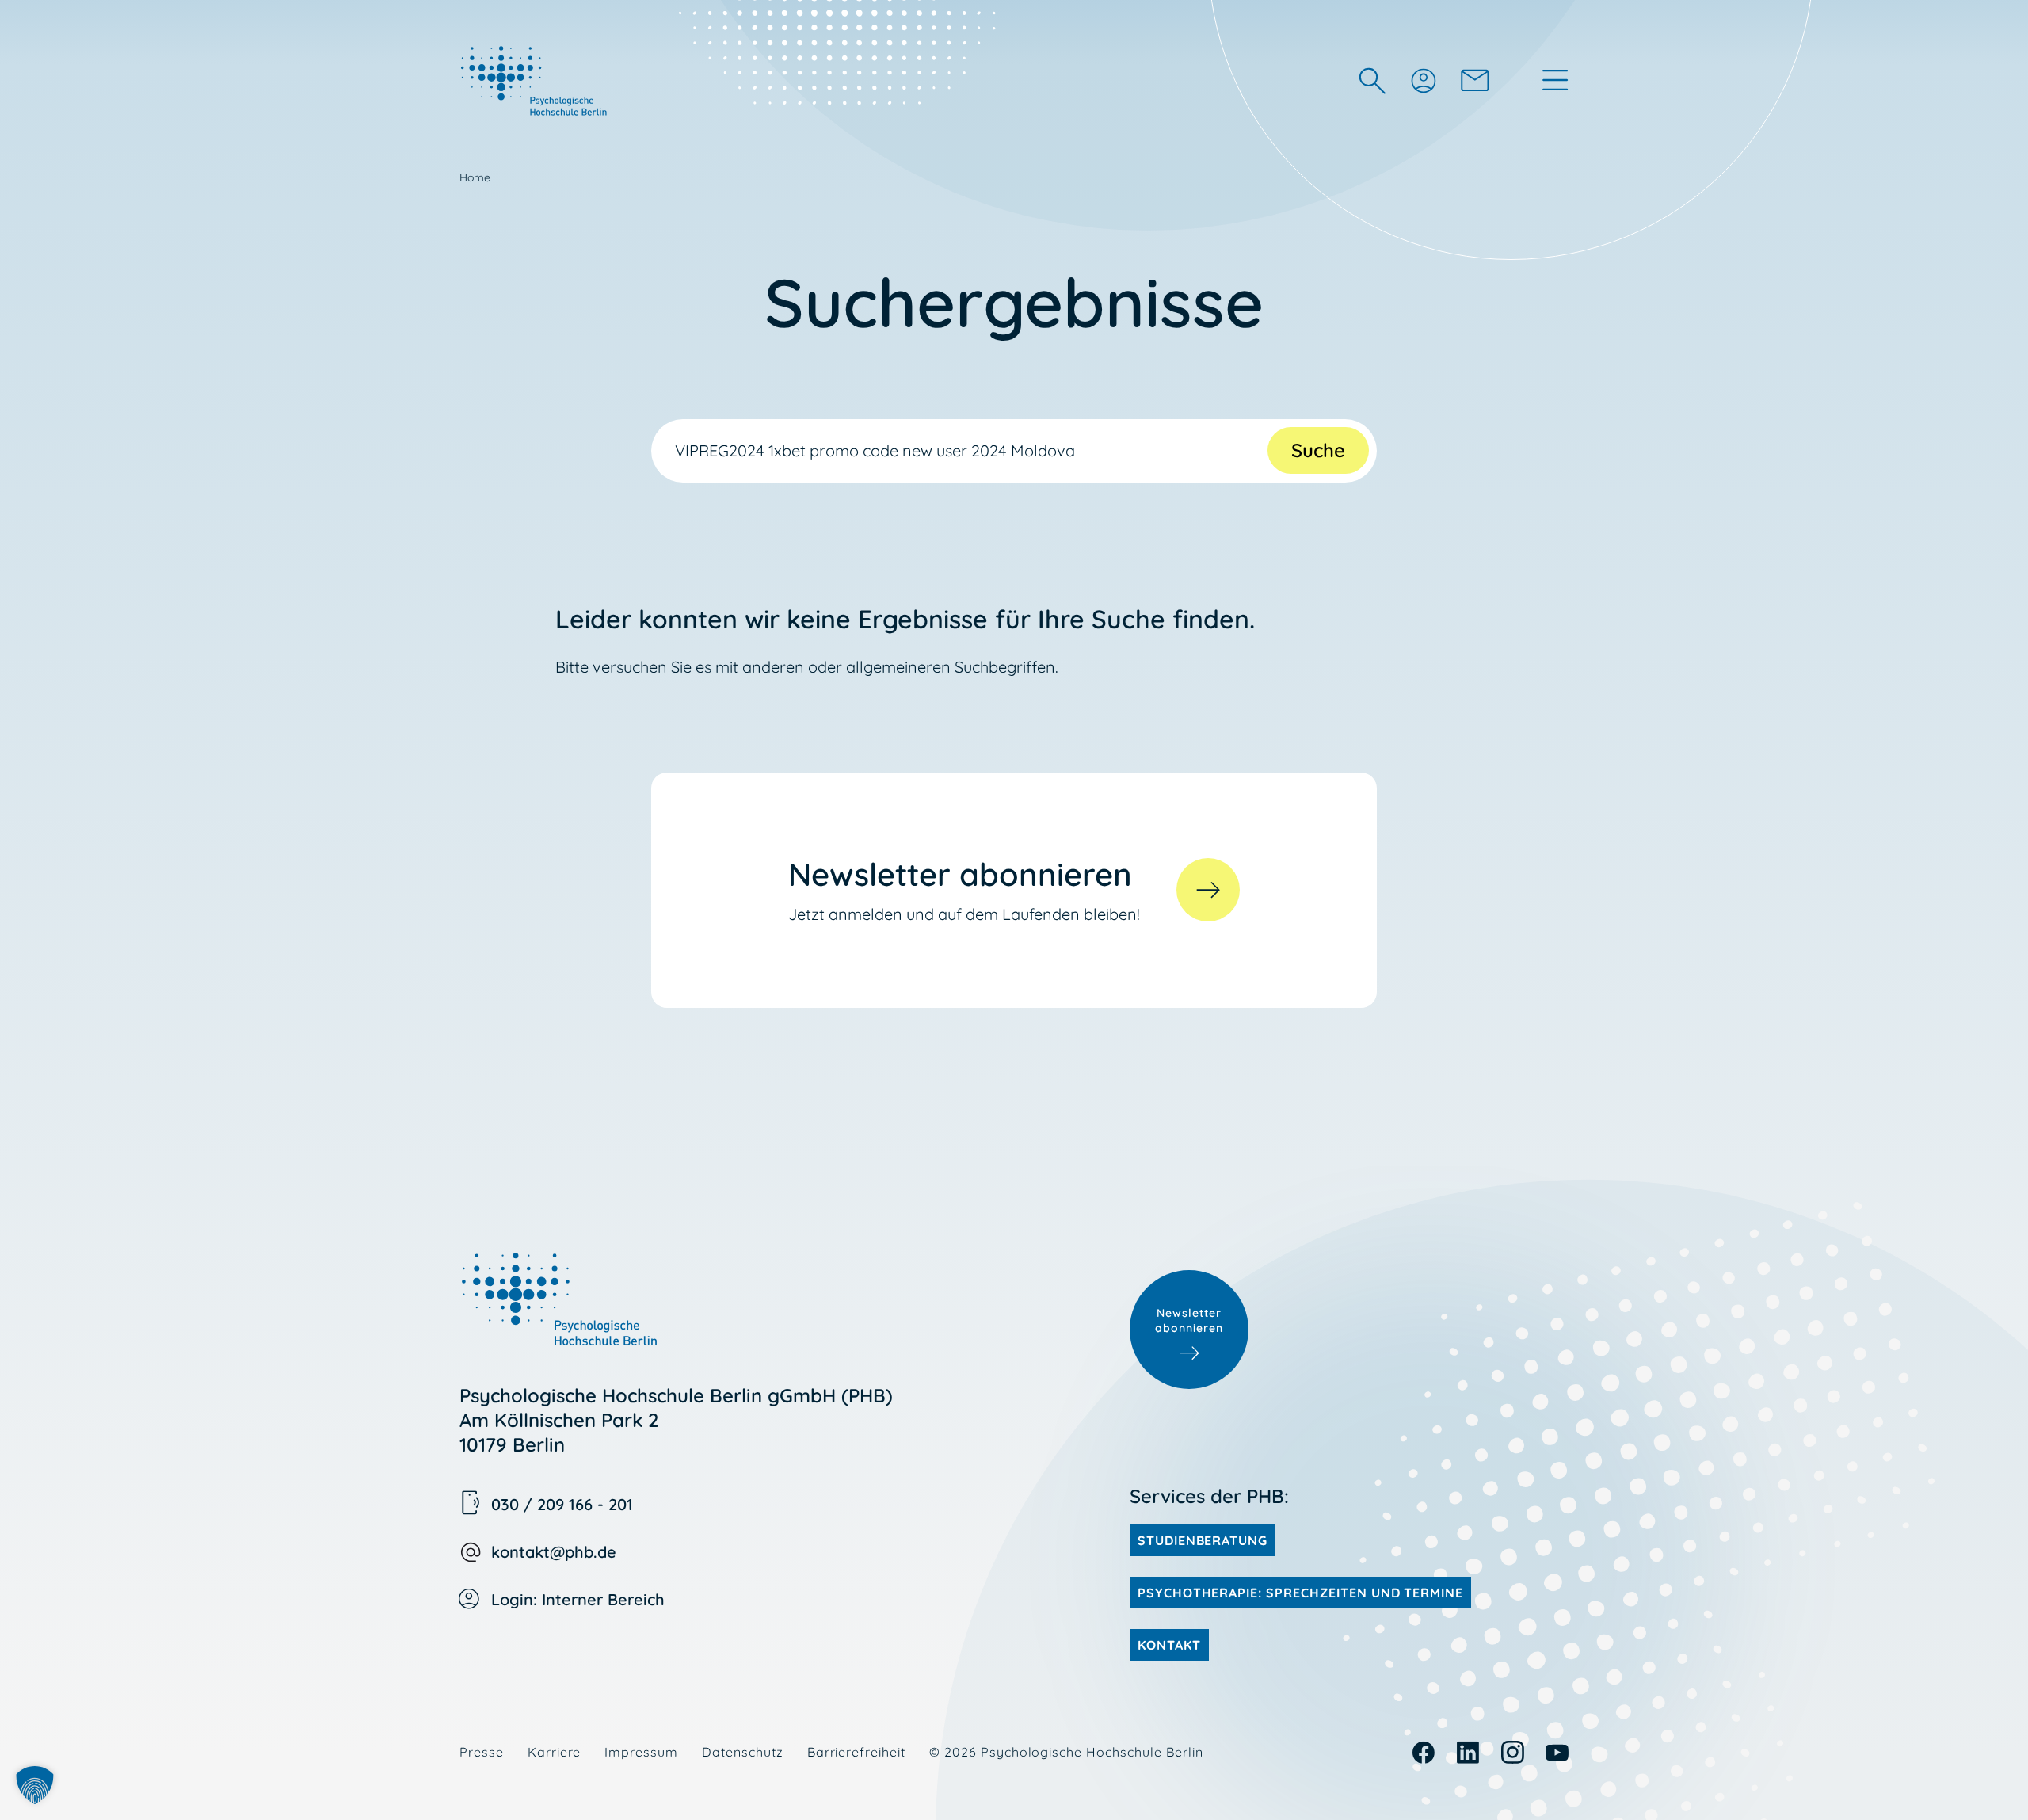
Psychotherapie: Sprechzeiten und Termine (1300, 1593)
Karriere (555, 1752)
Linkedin (1468, 1752)
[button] (35, 1785)
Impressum (641, 1752)
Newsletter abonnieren (1189, 1321)
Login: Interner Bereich (578, 1599)
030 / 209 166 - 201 (562, 1504)
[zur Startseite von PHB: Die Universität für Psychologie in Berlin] (536, 80)
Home (475, 177)
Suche (1318, 450)
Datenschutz (743, 1752)
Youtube (1557, 1752)
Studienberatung (1203, 1540)
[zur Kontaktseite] (1475, 80)
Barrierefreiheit (856, 1752)
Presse (482, 1752)
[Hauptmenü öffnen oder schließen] (1555, 80)
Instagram (1513, 1752)
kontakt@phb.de (554, 1552)
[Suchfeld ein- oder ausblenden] (1372, 80)
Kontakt (1169, 1645)
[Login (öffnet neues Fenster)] (1423, 80)
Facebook (1424, 1752)
